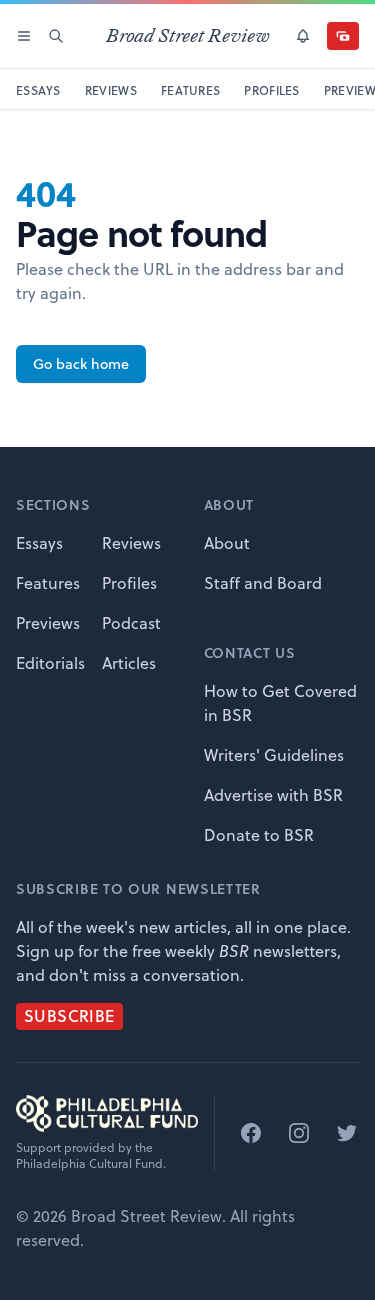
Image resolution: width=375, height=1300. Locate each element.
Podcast (131, 623)
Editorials (50, 663)
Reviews (131, 543)
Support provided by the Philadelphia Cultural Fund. (91, 1156)
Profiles (129, 583)
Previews (48, 623)
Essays (39, 543)
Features (48, 583)
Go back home (81, 364)
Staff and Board (263, 583)
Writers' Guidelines (274, 755)
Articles (129, 663)
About (227, 543)
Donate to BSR (259, 835)
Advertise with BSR (273, 795)
